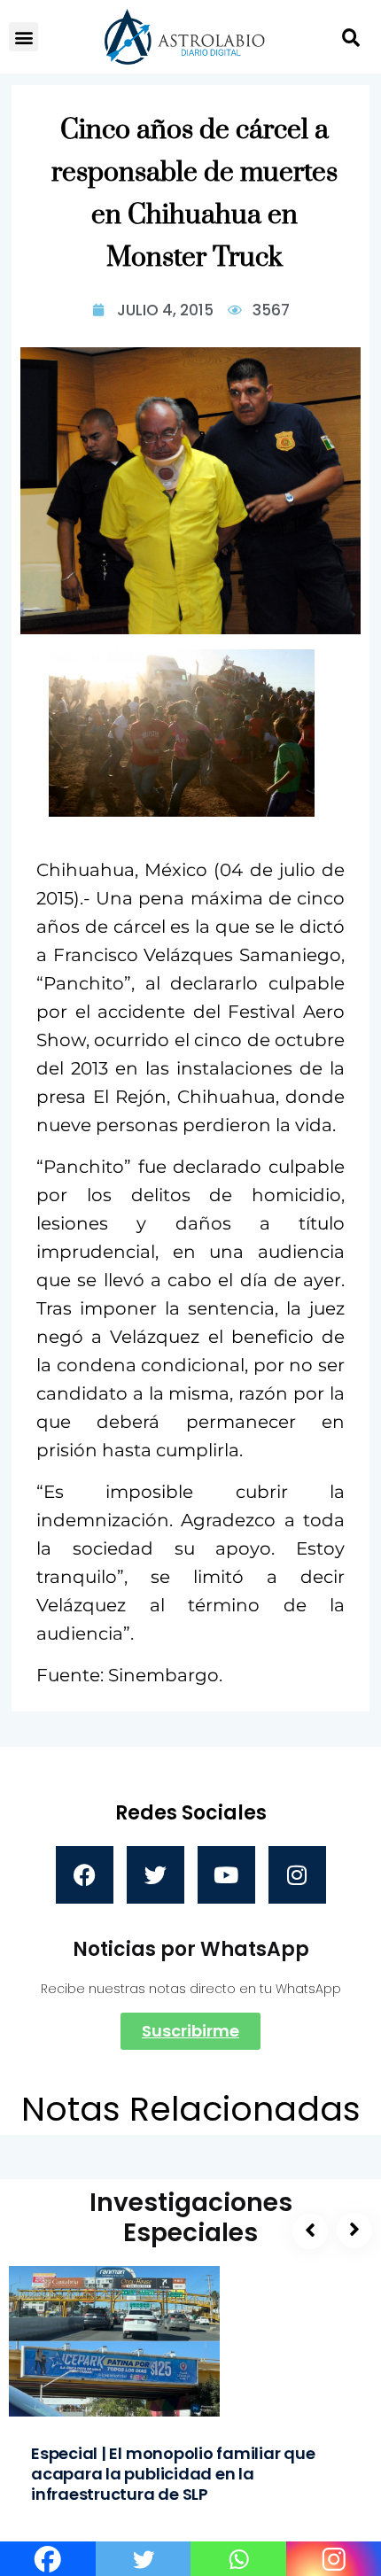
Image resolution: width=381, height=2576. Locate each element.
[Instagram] (297, 1875)
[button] (23, 37)
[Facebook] (85, 1875)
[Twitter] (156, 1875)
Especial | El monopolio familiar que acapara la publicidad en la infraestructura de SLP (173, 2474)
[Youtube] (226, 1875)
